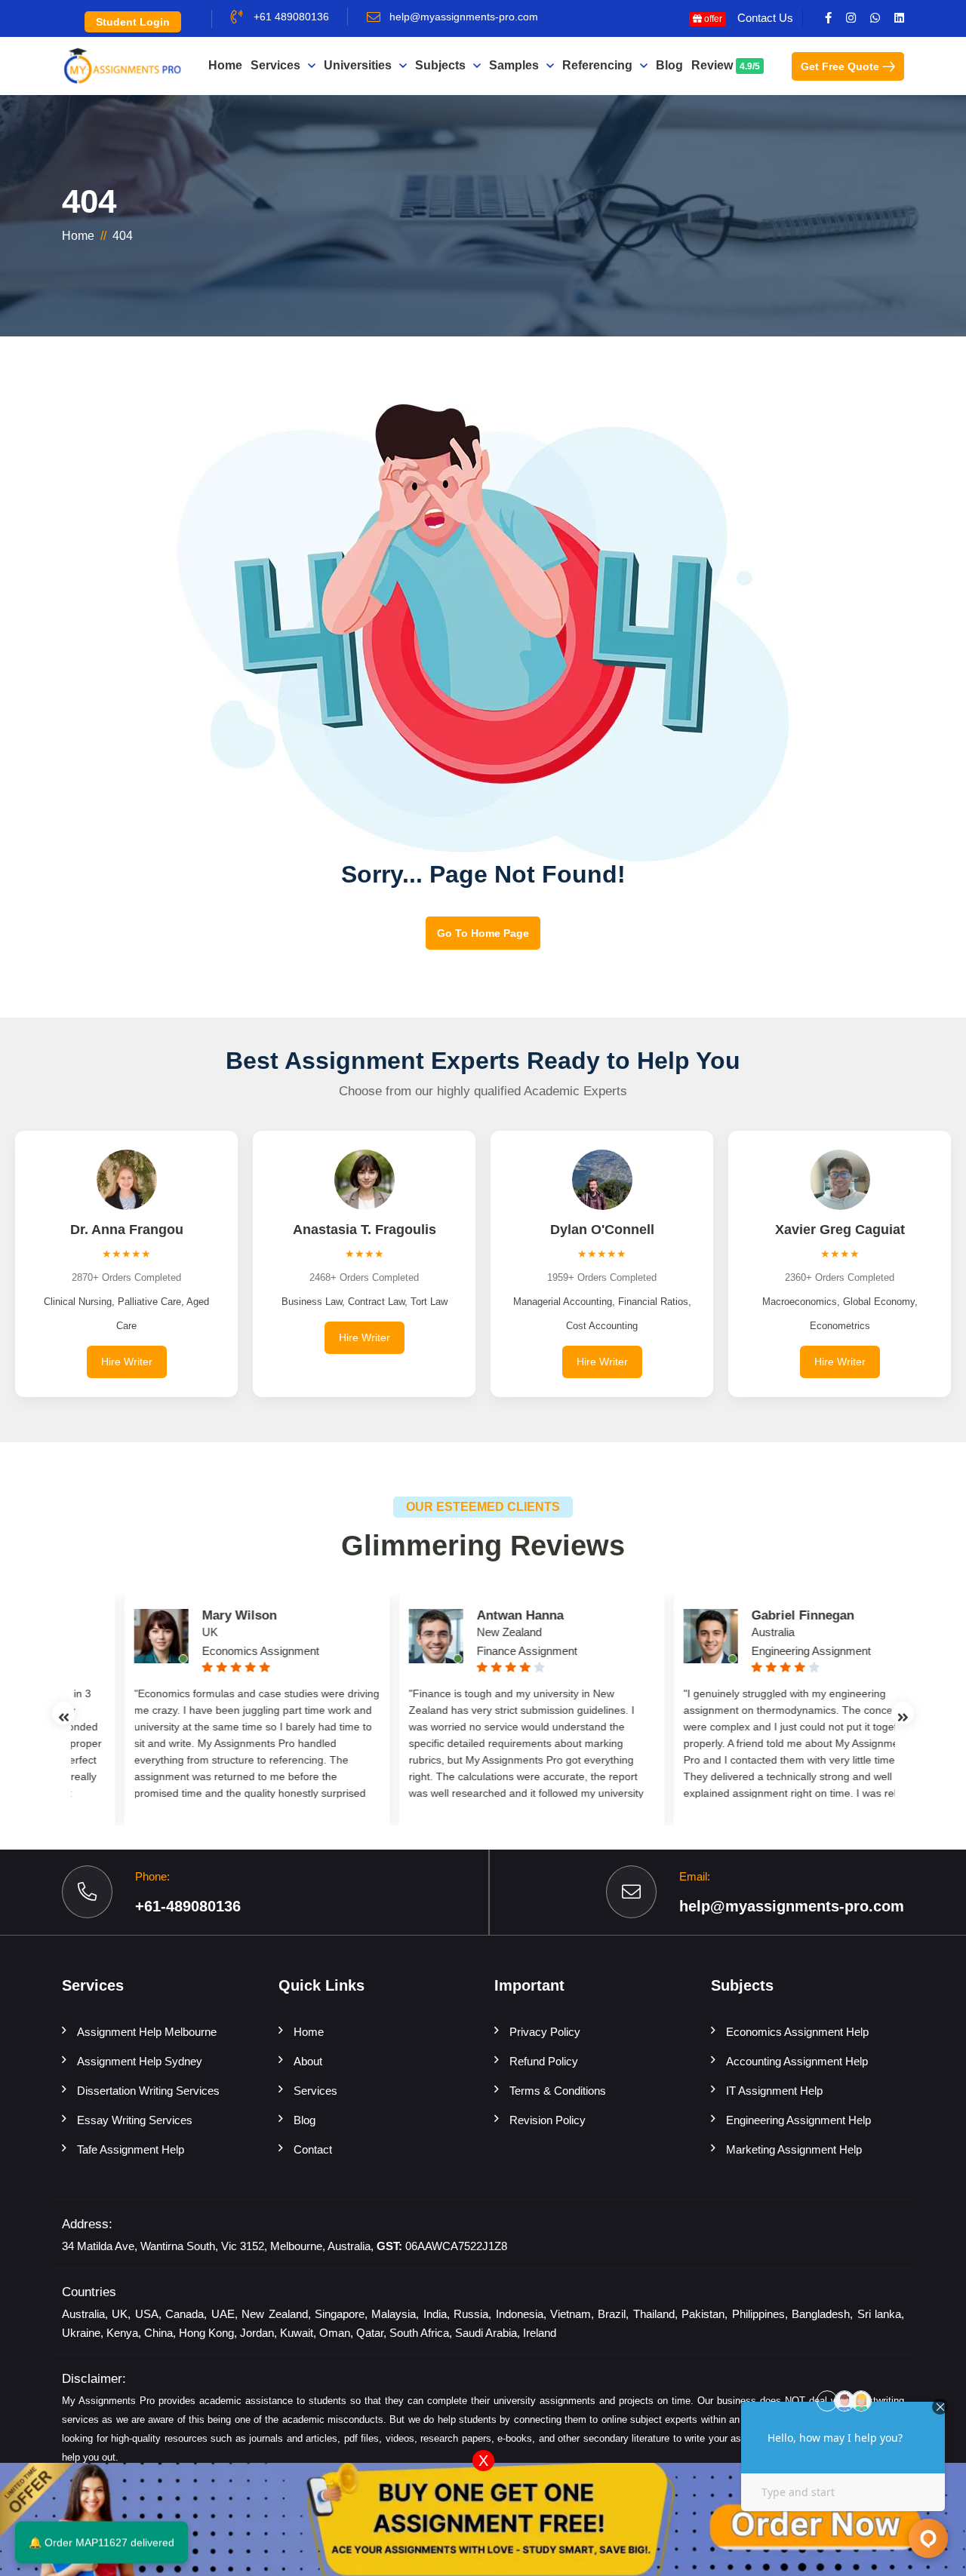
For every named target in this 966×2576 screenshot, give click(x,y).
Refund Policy (544, 2061)
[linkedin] (899, 18)
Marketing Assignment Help (794, 2149)
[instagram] (851, 18)
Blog (669, 65)
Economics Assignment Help (797, 2032)
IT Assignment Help (774, 2091)
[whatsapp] (875, 18)
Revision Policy (548, 2120)
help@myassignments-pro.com (464, 17)
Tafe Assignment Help (131, 2149)
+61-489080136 (188, 1906)
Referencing (597, 65)
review (726, 65)
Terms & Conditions (558, 2091)
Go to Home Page (483, 933)
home (78, 236)
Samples (514, 65)
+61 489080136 (291, 17)
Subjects (440, 65)
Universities (358, 65)
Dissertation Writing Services (148, 2091)
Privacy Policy (545, 2032)
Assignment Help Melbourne (147, 2032)
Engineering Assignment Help (798, 2120)
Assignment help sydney (140, 2061)
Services (275, 65)
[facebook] (828, 18)
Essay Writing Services (135, 2120)
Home (225, 65)
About (308, 2061)
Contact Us (765, 18)
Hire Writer (127, 1362)
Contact (313, 2149)
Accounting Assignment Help (797, 2061)
